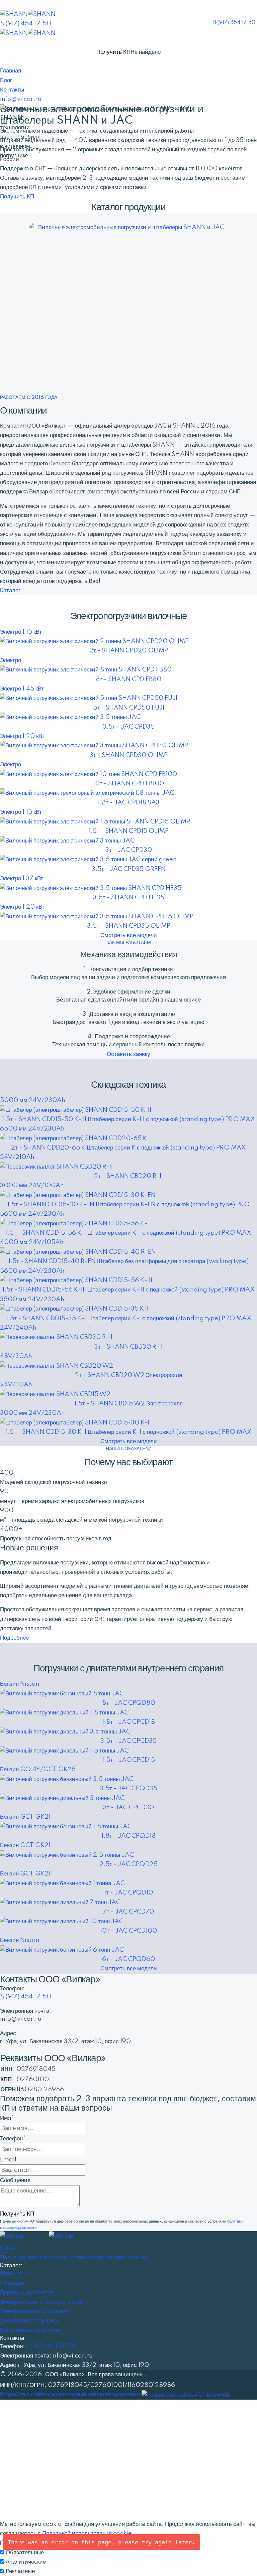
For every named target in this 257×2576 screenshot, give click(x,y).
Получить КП (113, 52)
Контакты (12, 90)
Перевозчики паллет (26, 2293)
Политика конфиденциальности (42, 2257)
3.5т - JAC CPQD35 (128, 1788)
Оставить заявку (128, 1054)
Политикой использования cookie (87, 2533)
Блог (6, 80)
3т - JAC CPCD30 (128, 1807)
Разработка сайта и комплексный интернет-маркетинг (71, 2394)
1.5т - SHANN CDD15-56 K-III (128, 1290)
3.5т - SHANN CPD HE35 (129, 897)
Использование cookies (116, 2257)
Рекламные (20, 2571)
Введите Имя (18, 2428)
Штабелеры (15, 2274)
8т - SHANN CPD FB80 (128, 679)
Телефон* (13, 2139)
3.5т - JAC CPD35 (129, 727)
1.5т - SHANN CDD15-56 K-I (128, 1233)
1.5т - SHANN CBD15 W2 (128, 1404)
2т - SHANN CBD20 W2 (128, 1375)
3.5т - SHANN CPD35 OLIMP (129, 926)
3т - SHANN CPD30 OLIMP (129, 755)
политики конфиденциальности (83, 2514)
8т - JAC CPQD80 (128, 1703)
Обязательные (25, 2552)
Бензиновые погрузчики (31, 2330)
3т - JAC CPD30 (129, 850)
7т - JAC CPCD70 (128, 1912)
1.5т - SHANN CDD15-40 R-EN (128, 1261)
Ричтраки (12, 2283)
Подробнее (14, 1638)
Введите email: (21, 2451)
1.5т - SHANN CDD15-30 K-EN (128, 1204)
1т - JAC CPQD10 (128, 1893)
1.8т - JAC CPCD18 (128, 1722)
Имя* (7, 2118)
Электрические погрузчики (34, 2311)
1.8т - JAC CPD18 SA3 (129, 803)
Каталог (10, 590)
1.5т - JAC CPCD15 (128, 1760)
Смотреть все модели (129, 935)
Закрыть (11, 2495)
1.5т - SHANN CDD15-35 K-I (129, 1318)
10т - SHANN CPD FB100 (128, 784)
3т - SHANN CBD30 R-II (128, 1347)
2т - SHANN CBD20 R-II (128, 1176)
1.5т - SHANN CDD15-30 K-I (129, 1432)
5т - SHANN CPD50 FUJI (129, 708)
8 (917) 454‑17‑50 (234, 23)
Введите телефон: (25, 2439)
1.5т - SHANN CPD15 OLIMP (129, 831)
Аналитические (26, 2562)
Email (8, 2160)
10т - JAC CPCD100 (128, 1931)
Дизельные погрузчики (29, 2321)
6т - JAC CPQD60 (128, 1959)
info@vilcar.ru (21, 99)
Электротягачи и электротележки (43, 2302)
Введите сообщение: (27, 2476)
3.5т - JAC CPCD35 (128, 1741)
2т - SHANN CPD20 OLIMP (129, 651)
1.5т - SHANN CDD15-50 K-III (128, 1119)
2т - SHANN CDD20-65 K (128, 1148)
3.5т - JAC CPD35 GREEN (129, 869)
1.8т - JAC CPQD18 (128, 1836)
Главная (11, 71)
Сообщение (15, 2180)
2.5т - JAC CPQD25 (128, 1864)
